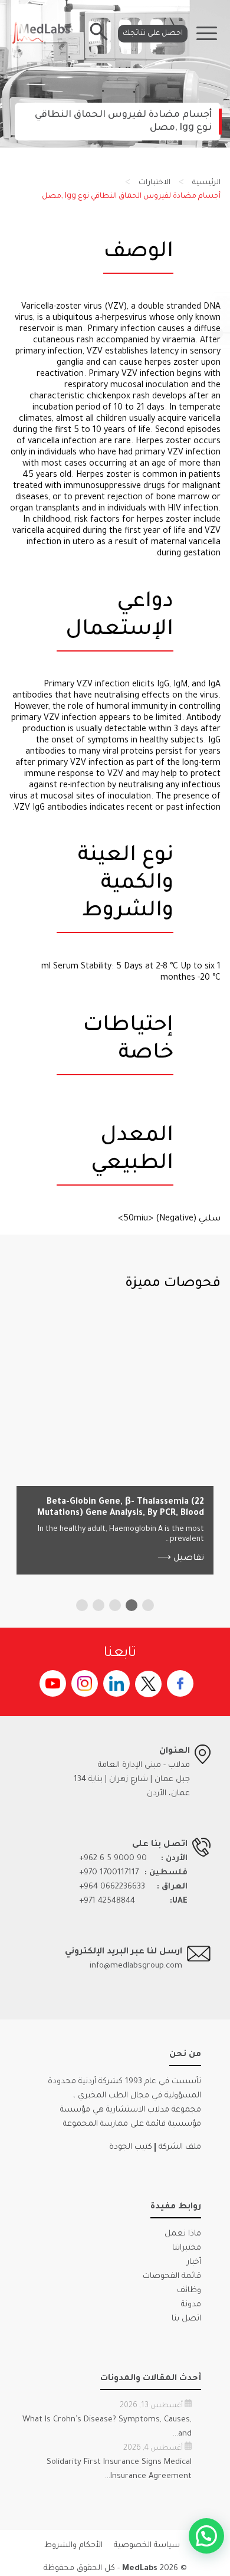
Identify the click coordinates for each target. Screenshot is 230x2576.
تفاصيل (181, 1559)
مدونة (191, 2305)
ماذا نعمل (183, 2234)
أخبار (194, 2262)
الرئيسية (206, 183)
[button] (148, 1605)
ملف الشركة (180, 2147)
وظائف (189, 2291)
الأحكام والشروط (73, 2546)
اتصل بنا (186, 2319)
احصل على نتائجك (153, 34)
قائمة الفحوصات (172, 2276)
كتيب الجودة (131, 2147)
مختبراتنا (187, 2248)
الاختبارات (155, 183)
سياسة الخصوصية (147, 2546)
